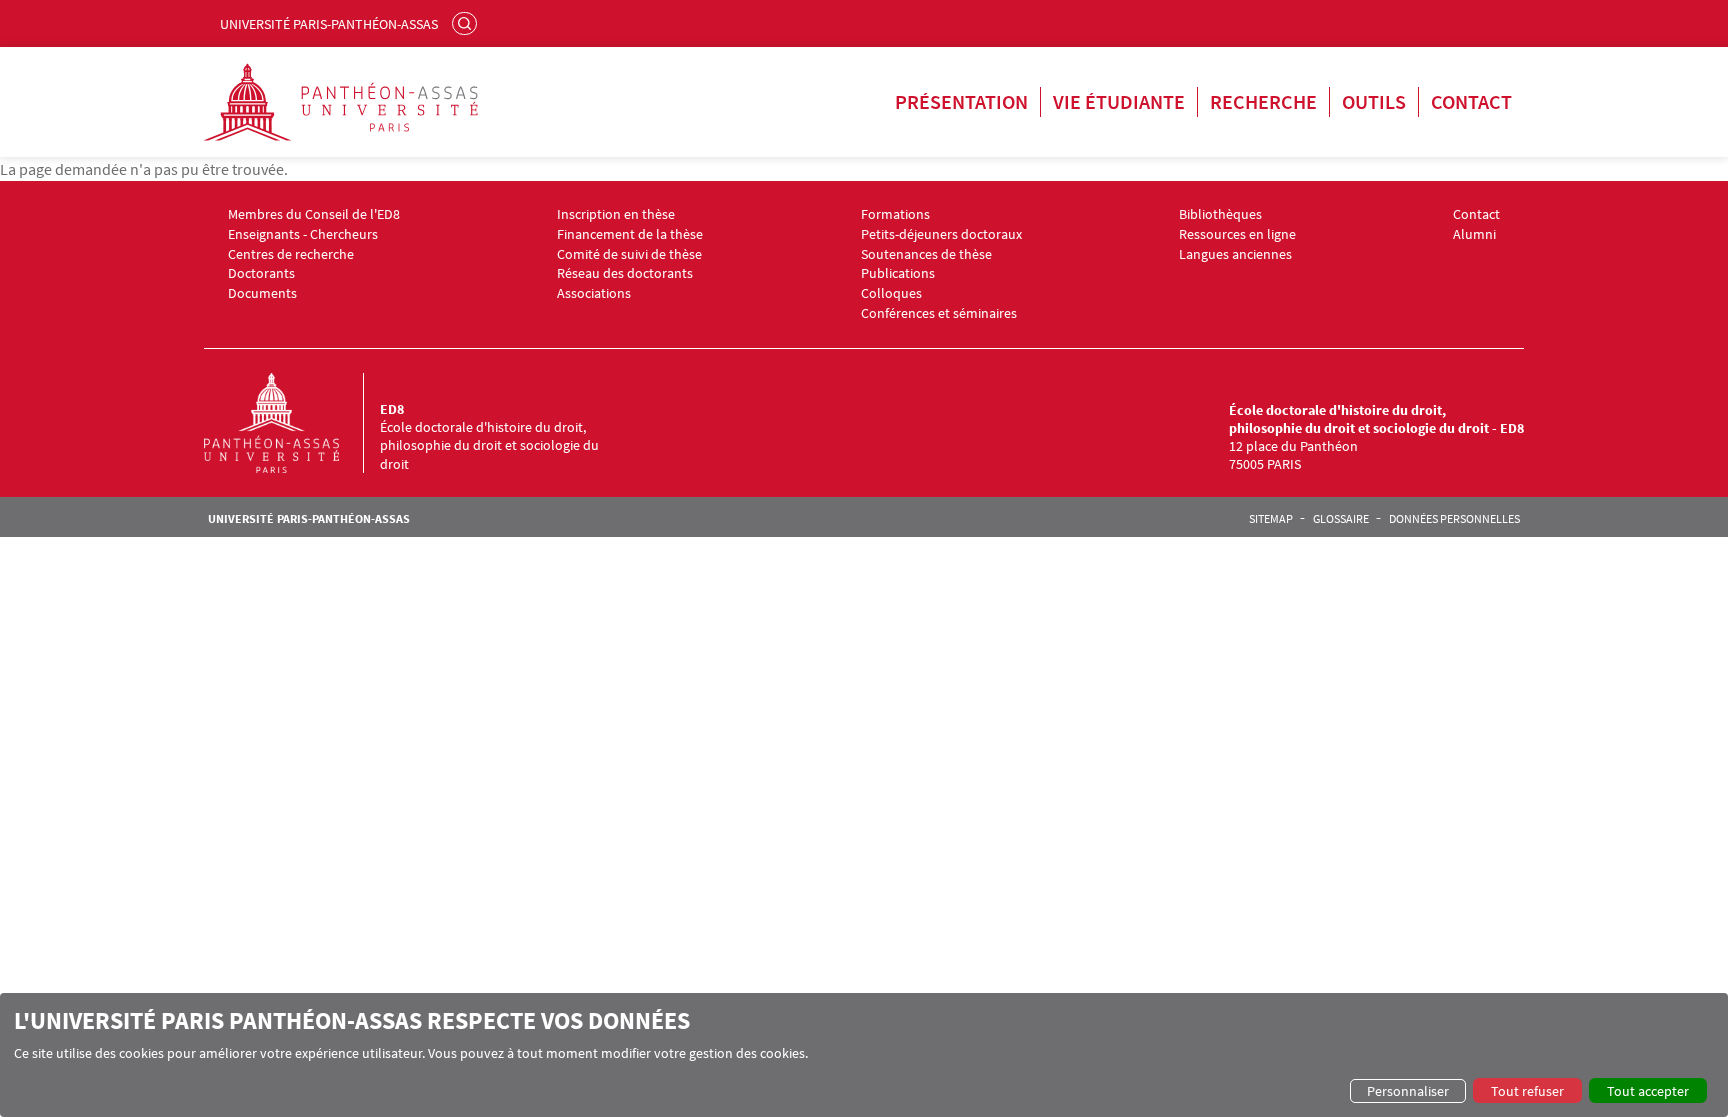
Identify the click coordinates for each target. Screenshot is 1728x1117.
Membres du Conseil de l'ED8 (314, 214)
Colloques (891, 293)
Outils (1374, 101)
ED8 (392, 409)
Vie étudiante (1119, 101)
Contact (1471, 101)
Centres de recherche (291, 254)
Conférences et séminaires (939, 313)
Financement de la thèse (630, 234)
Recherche (1263, 101)
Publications (898, 273)
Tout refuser (1527, 1091)
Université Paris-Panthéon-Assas (329, 24)
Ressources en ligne (1237, 234)
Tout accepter (1648, 1091)
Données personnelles (1454, 519)
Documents (262, 293)
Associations (594, 293)
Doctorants (261, 273)
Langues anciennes (1235, 254)
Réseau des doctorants (625, 273)
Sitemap (1271, 519)
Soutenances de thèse (926, 254)
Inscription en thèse (616, 214)
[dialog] (864, 1055)
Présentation (961, 101)
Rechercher (467, 23)
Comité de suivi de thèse (629, 254)
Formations (895, 214)
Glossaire (1341, 519)
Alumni (1474, 234)
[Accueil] (292, 423)
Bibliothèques (1220, 214)
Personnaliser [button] (1408, 1091)
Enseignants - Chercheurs (303, 234)
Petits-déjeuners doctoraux (941, 234)
